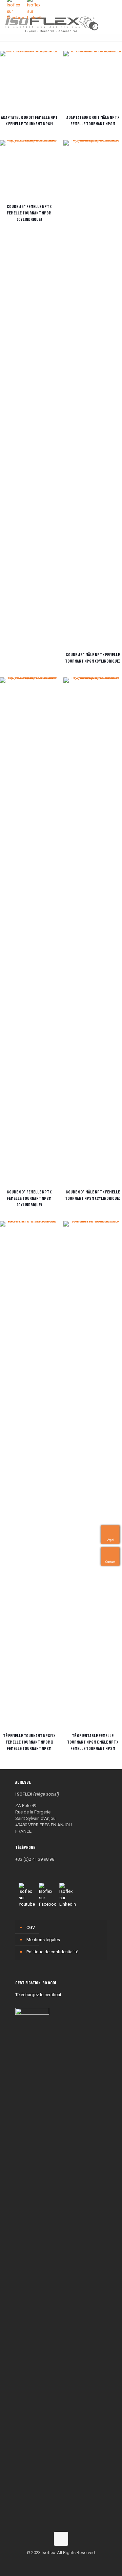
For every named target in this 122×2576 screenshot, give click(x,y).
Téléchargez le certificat (38, 1995)
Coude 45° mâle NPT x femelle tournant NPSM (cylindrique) (93, 658)
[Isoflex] (52, 24)
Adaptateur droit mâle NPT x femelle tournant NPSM (93, 121)
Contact (111, 1562)
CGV (31, 1927)
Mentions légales (43, 1940)
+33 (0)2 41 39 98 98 (35, 1859)
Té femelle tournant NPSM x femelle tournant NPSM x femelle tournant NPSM (29, 1742)
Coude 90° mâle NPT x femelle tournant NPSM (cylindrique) (93, 1195)
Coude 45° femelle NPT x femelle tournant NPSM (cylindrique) (29, 213)
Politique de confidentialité (52, 1952)
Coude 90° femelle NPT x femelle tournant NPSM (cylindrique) (29, 1199)
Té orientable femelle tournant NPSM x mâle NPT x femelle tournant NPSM (93, 1742)
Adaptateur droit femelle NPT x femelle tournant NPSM (29, 121)
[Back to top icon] (61, 2539)
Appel (111, 1540)
